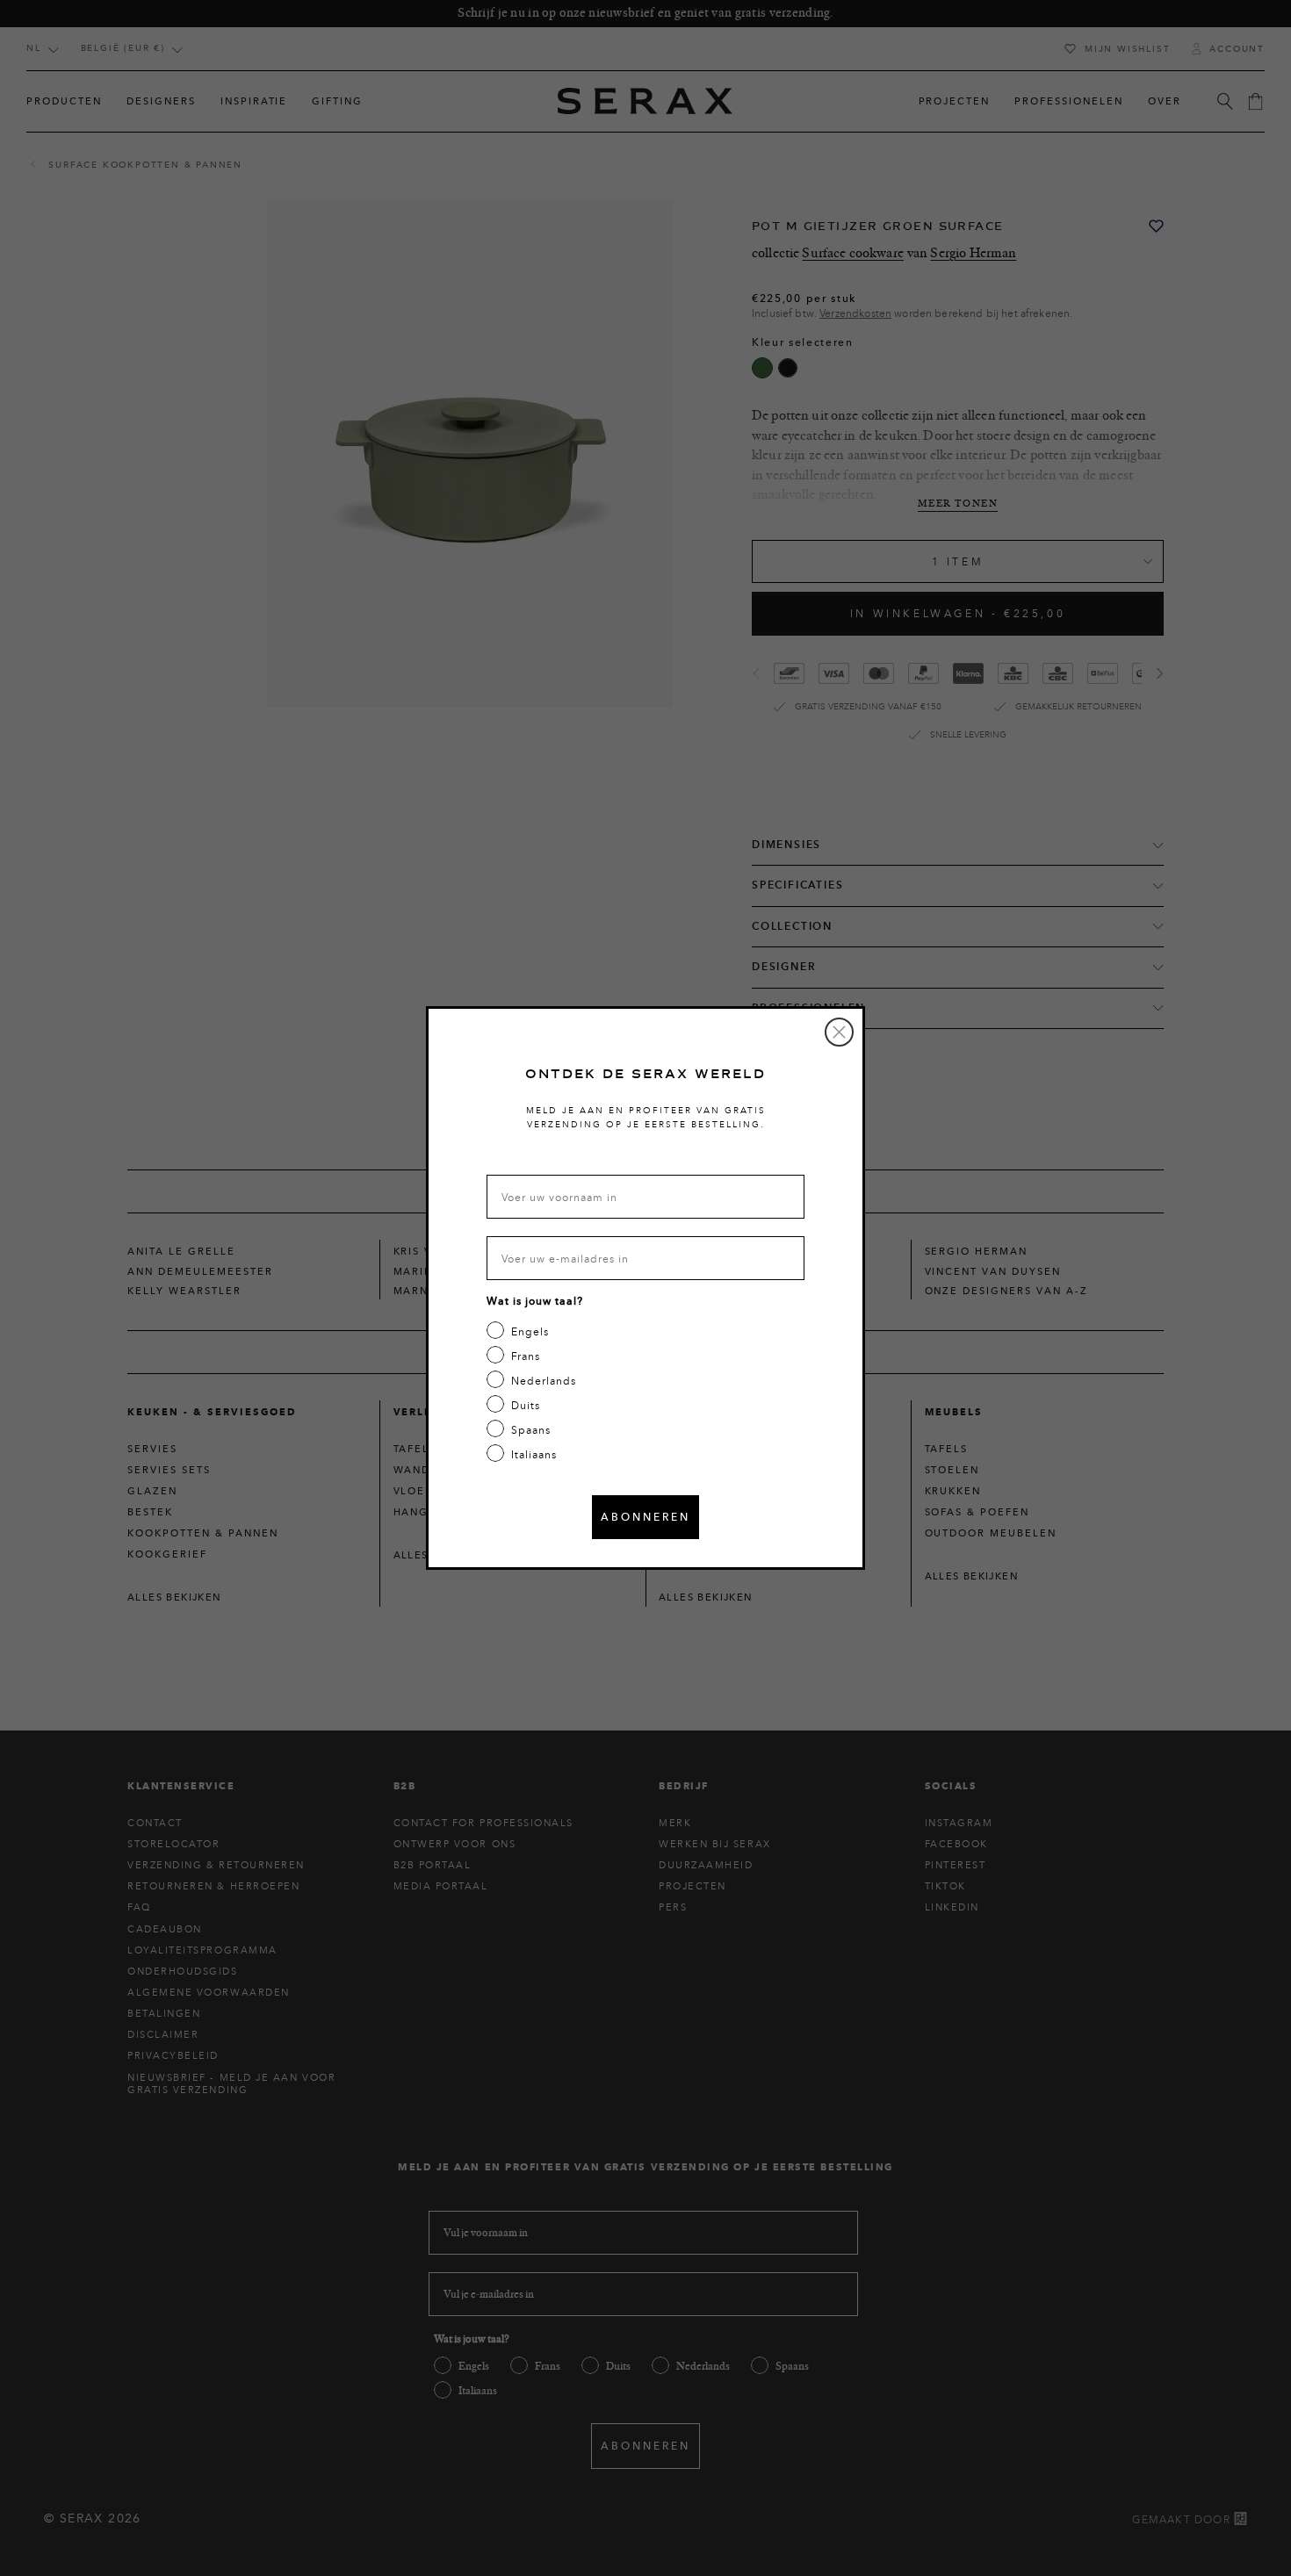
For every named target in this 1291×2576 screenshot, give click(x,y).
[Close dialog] (839, 1032)
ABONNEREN (645, 1517)
